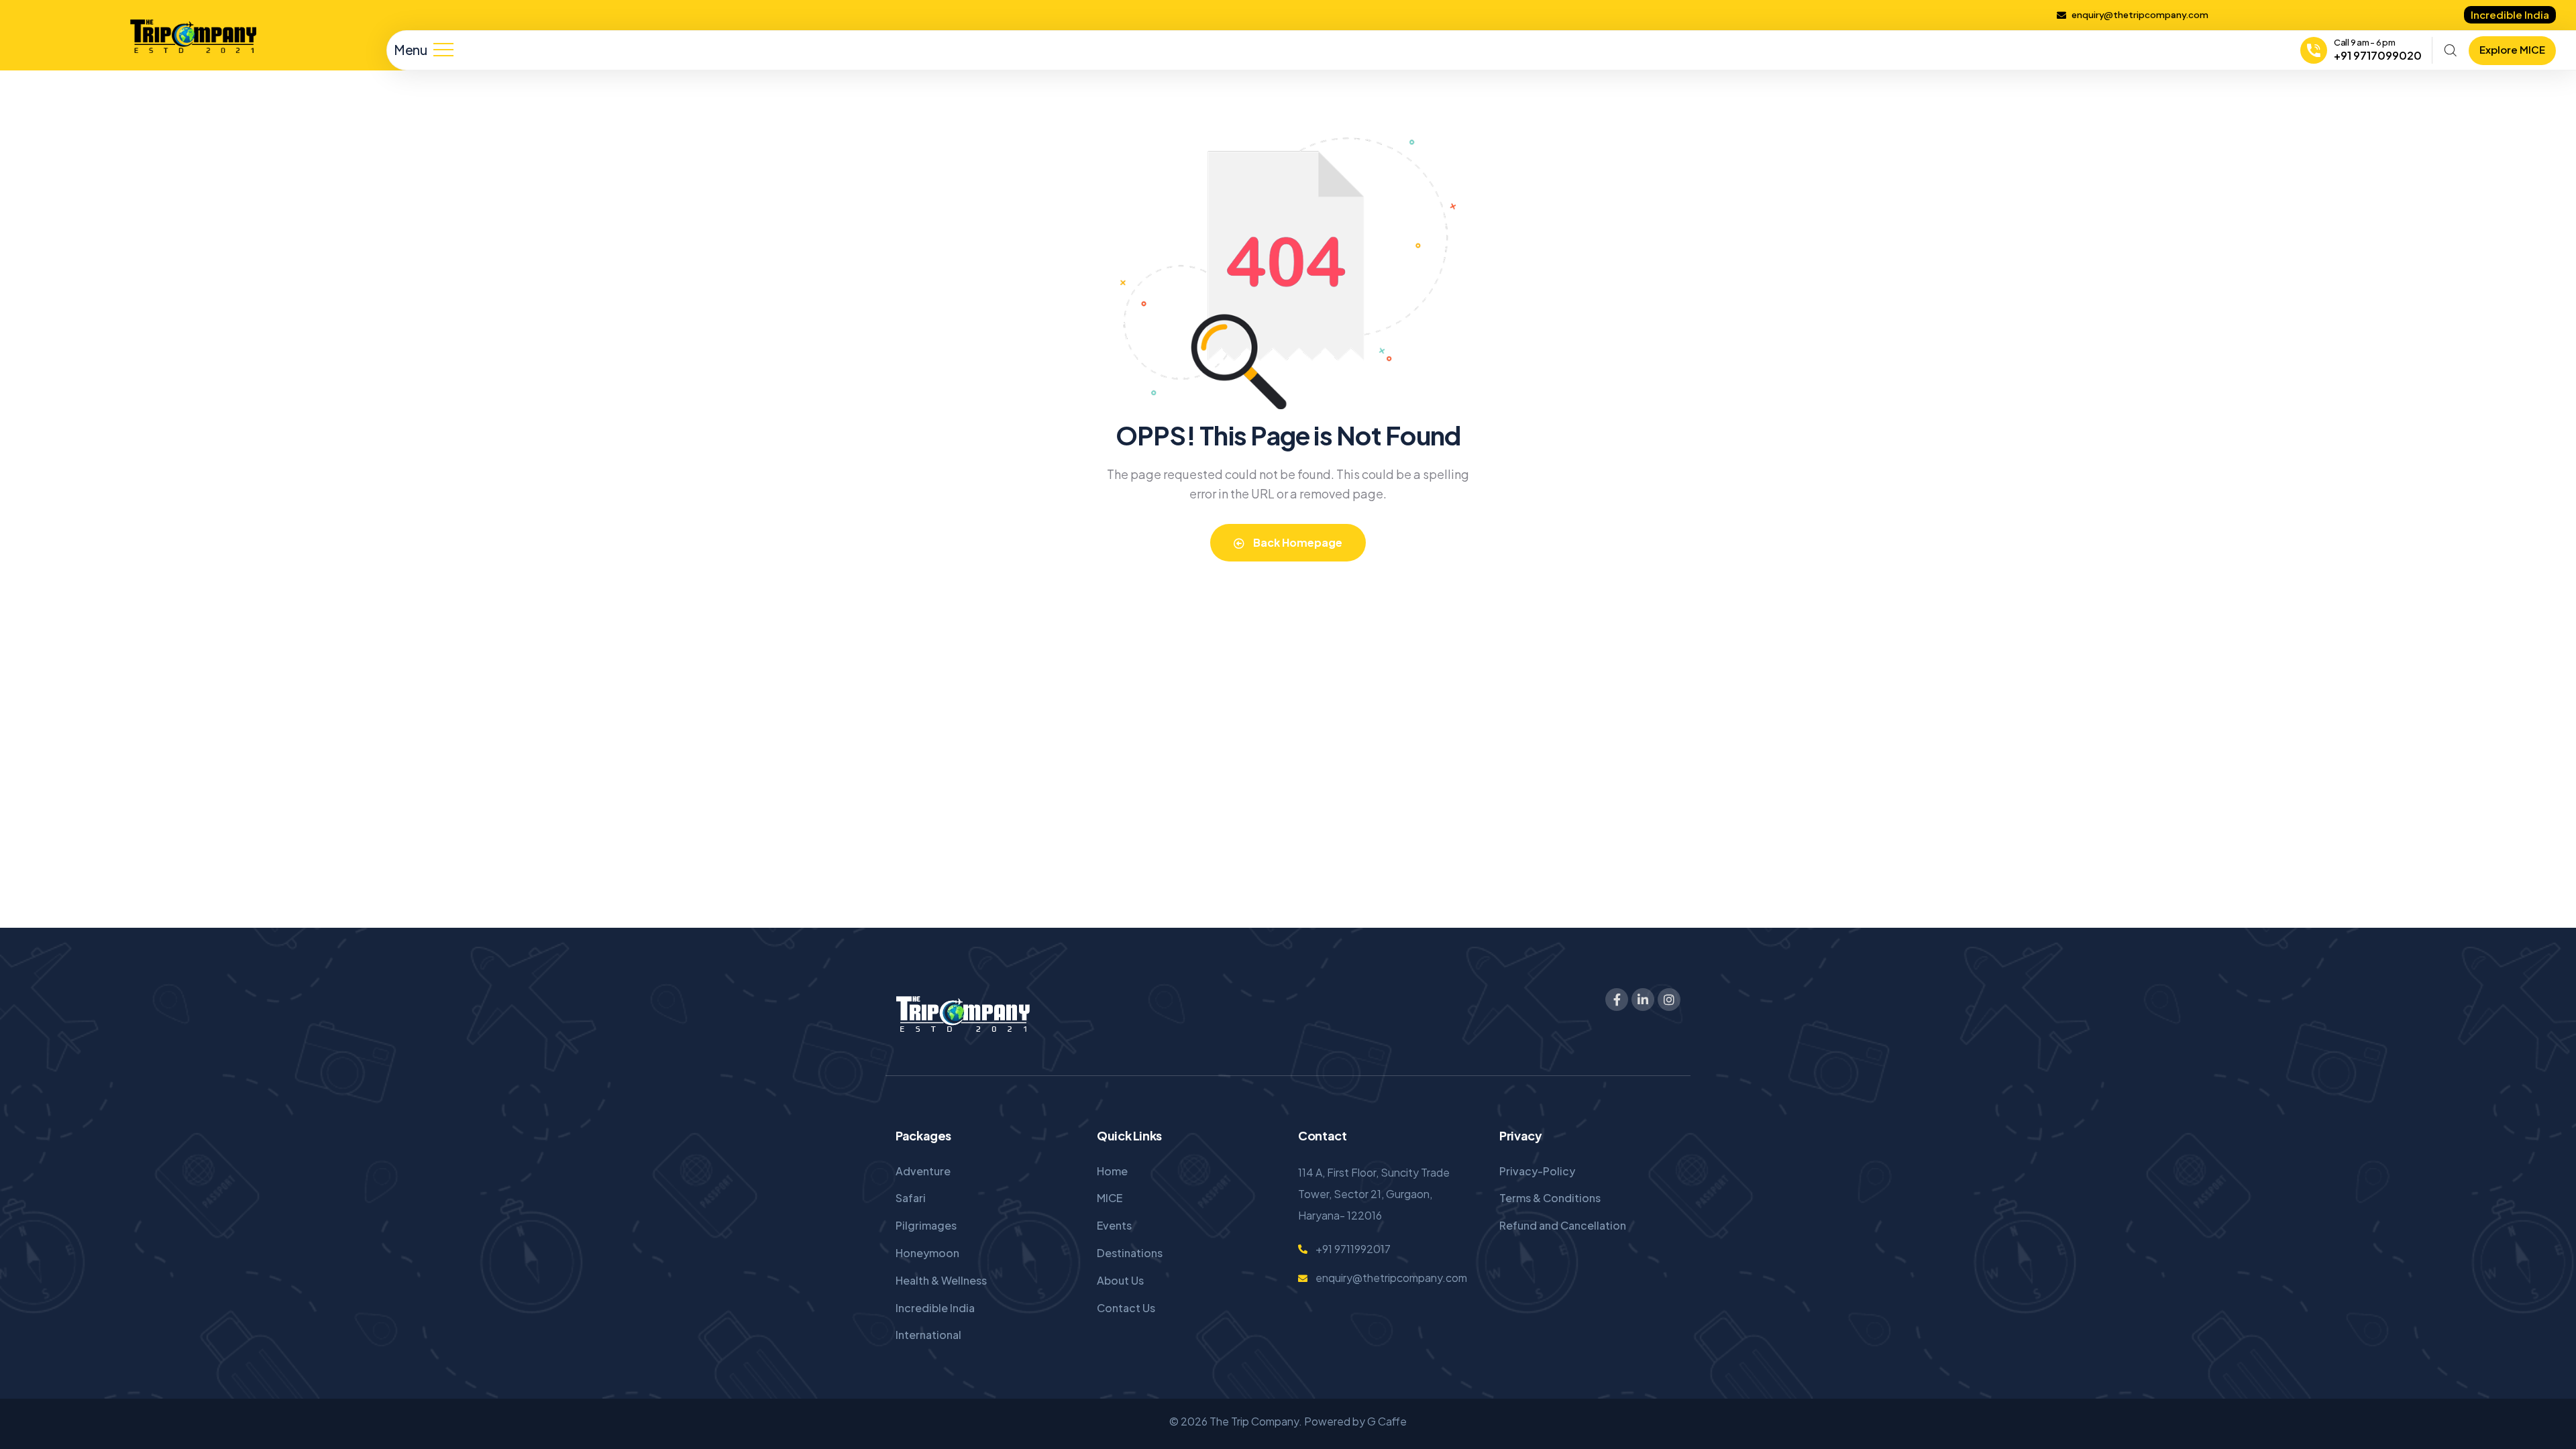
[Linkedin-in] (1643, 1000)
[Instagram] (1669, 1000)
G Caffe (1387, 1421)
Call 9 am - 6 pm (2365, 42)
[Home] (193, 37)
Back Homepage (1297, 542)
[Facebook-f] (1617, 1000)
